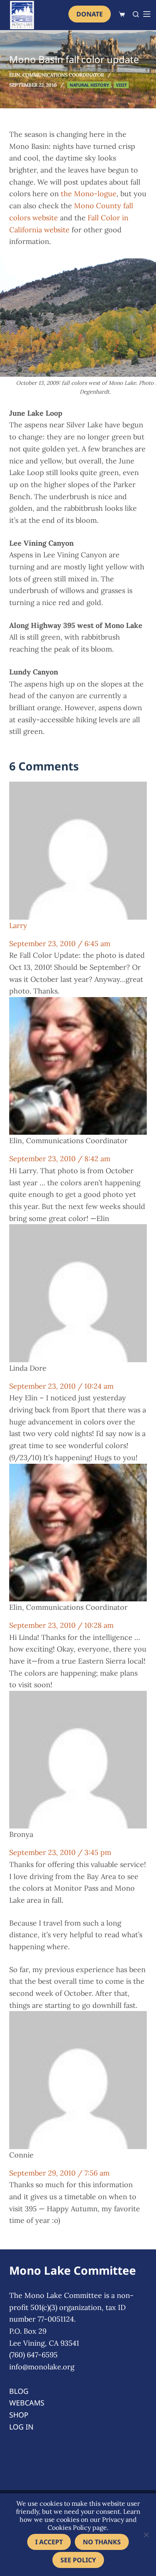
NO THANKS (102, 2542)
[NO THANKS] (146, 2535)
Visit (121, 85)
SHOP (19, 2415)
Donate (90, 14)
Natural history (89, 85)
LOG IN (21, 2427)
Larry (18, 925)
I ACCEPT (49, 2542)
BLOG (19, 2391)
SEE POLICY (78, 2560)
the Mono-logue (89, 194)
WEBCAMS (27, 2403)
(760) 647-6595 (33, 2355)
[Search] (136, 14)
